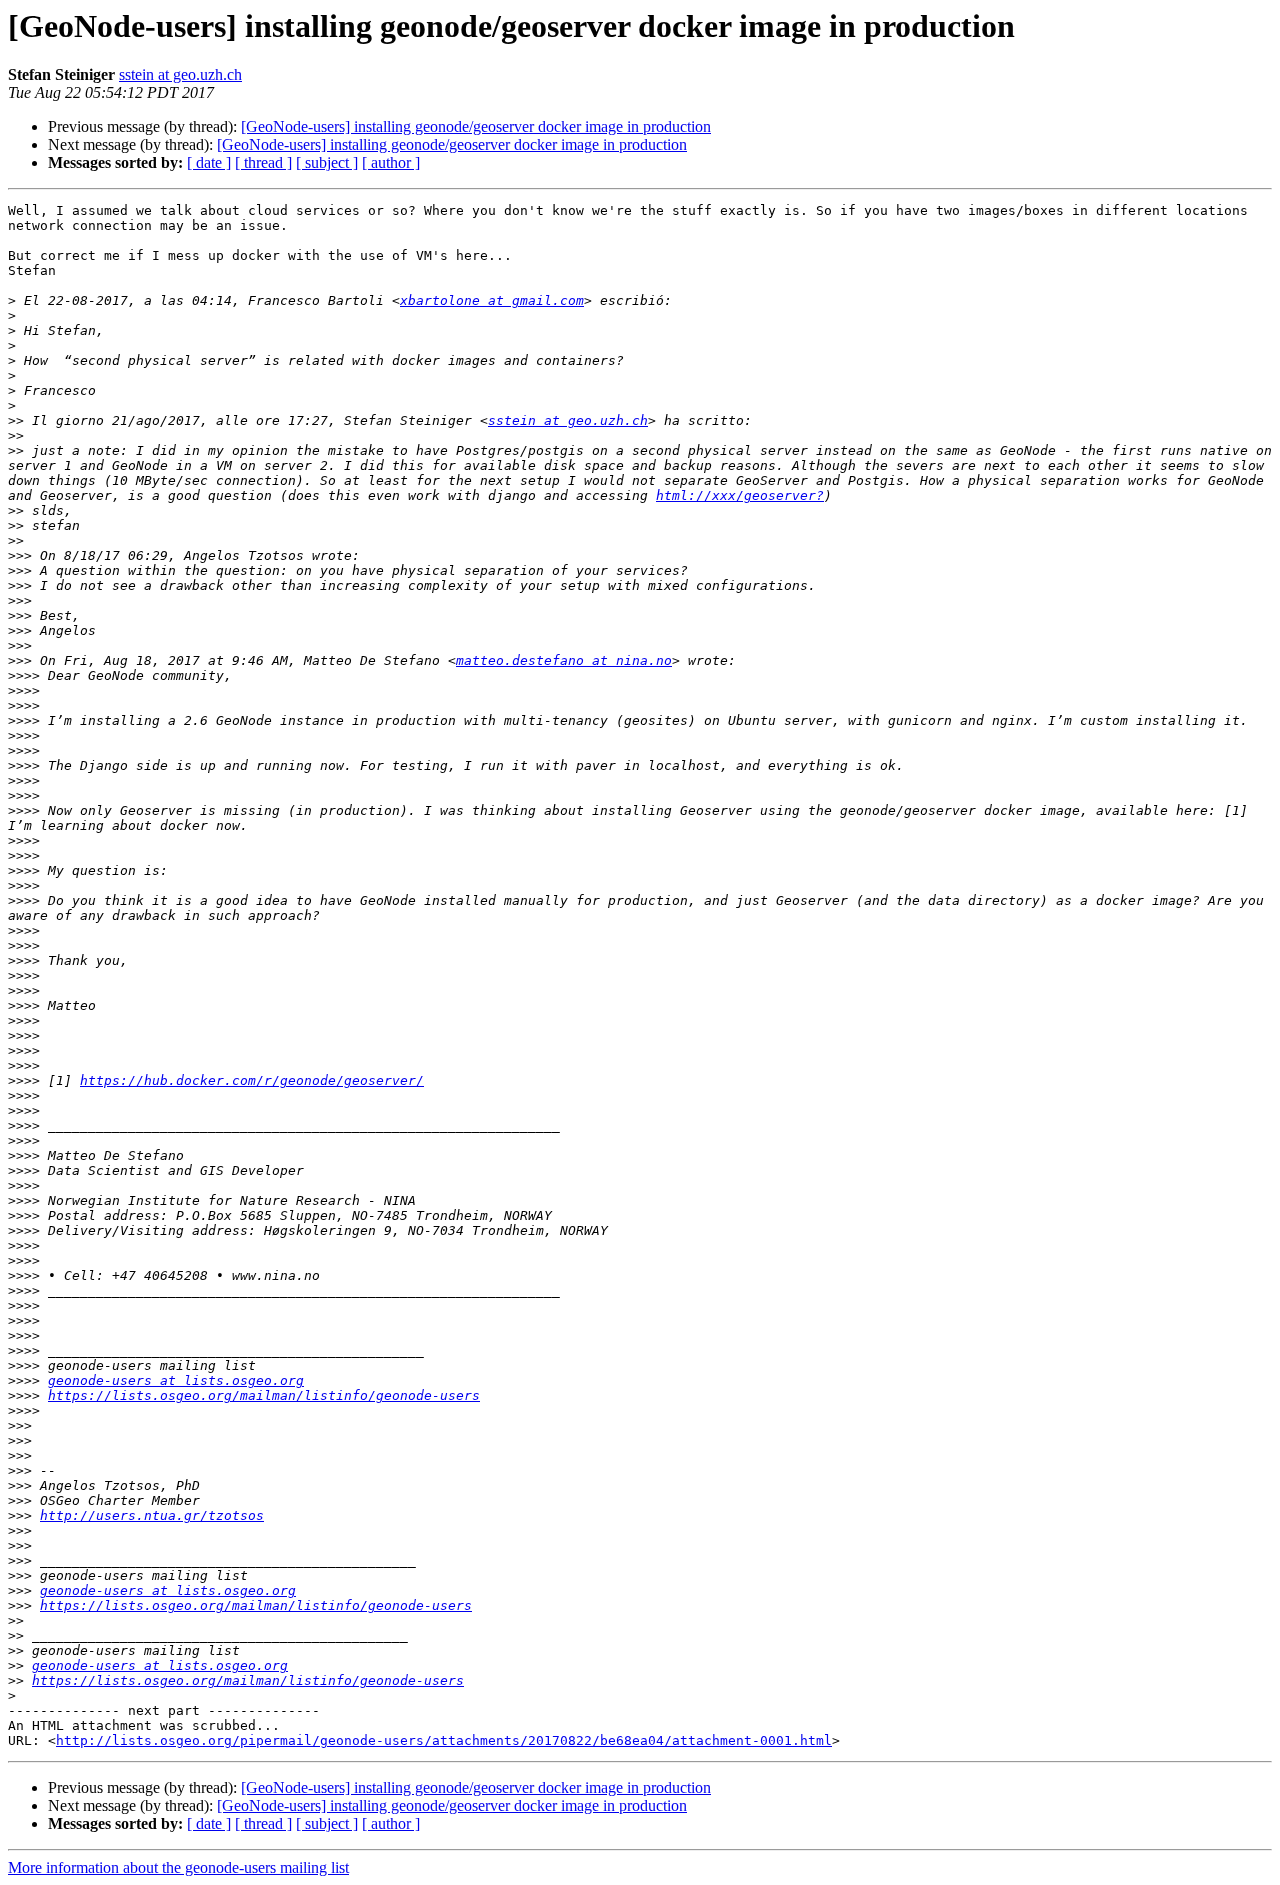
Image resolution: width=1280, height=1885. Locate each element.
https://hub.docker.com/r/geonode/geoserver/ (252, 1080)
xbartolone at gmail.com (492, 300)
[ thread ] (263, 162)
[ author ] (391, 162)
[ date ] (209, 162)
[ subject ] (327, 162)
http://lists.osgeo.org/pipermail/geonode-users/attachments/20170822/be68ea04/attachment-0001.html (444, 1740)
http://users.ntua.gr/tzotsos (152, 1515)
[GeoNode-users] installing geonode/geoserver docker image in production (476, 126)
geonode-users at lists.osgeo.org (176, 1380)
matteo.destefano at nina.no (564, 660)
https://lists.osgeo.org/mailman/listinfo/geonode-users (264, 1395)
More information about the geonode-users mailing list (178, 1867)
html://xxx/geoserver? (740, 495)
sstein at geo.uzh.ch (180, 74)
